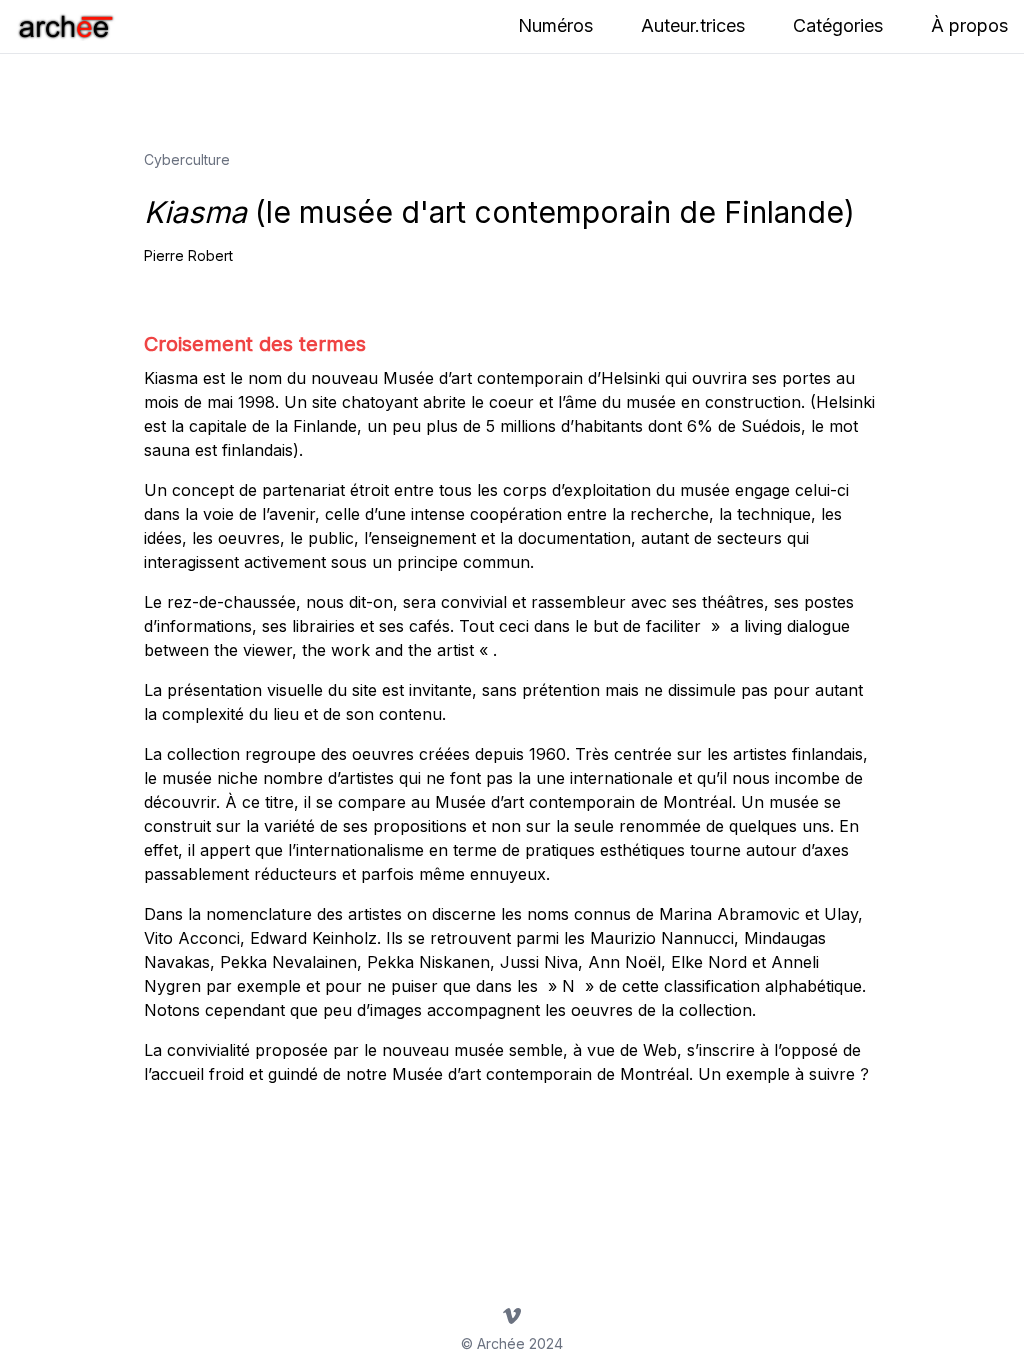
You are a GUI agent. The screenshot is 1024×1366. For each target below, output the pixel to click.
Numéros (555, 25)
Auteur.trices (693, 25)
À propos (969, 25)
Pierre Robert (188, 255)
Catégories (838, 25)
